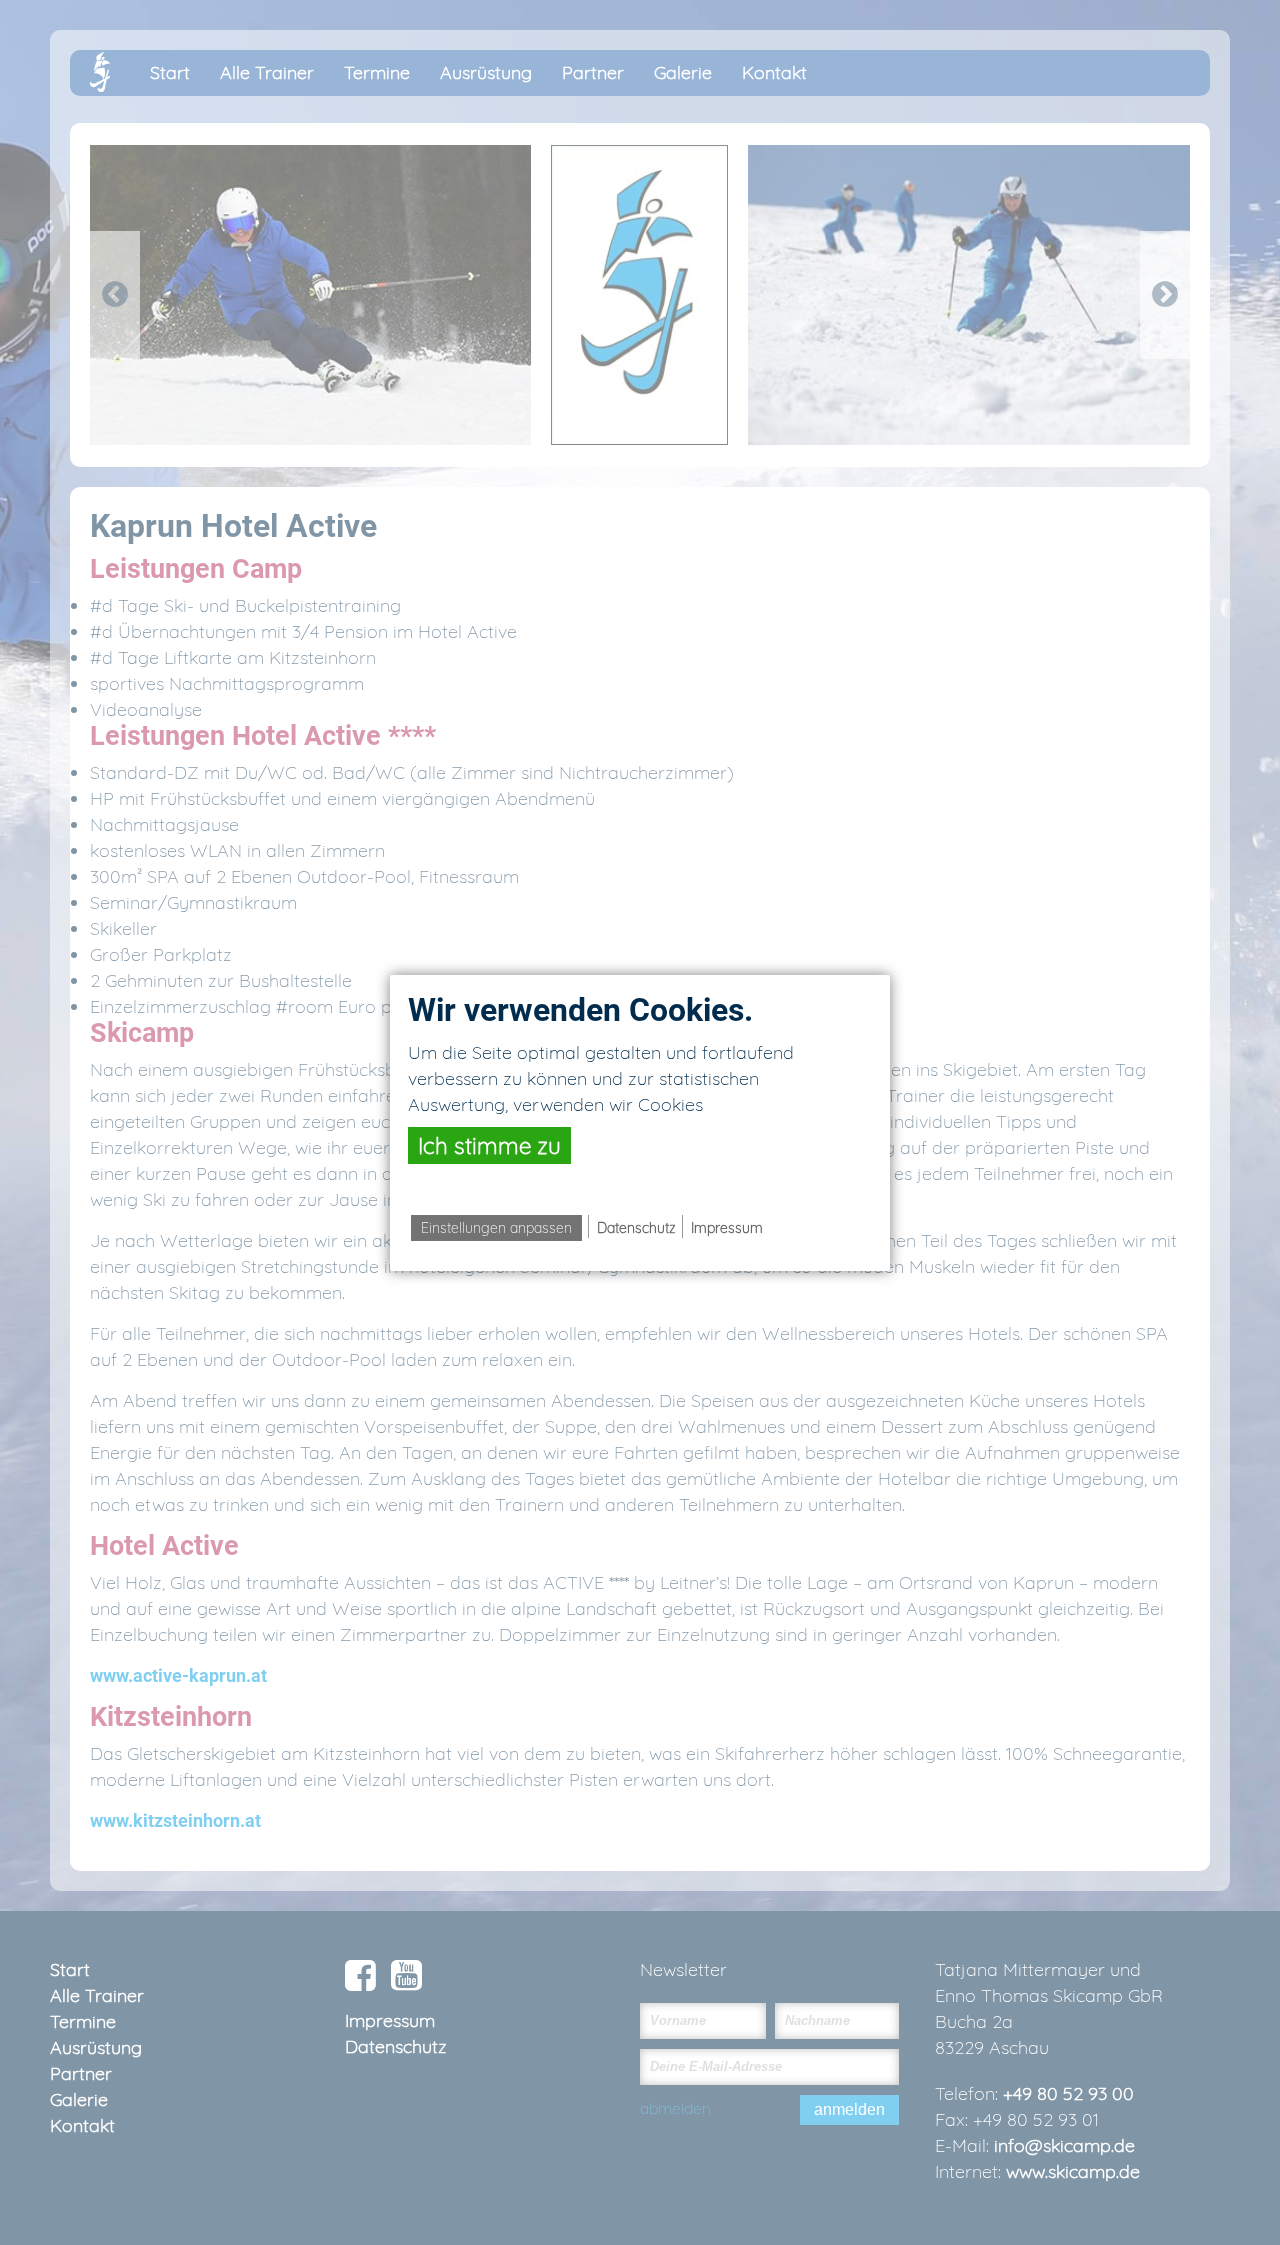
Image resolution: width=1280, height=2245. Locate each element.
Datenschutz (636, 1228)
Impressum (727, 1228)
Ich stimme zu (489, 1145)
